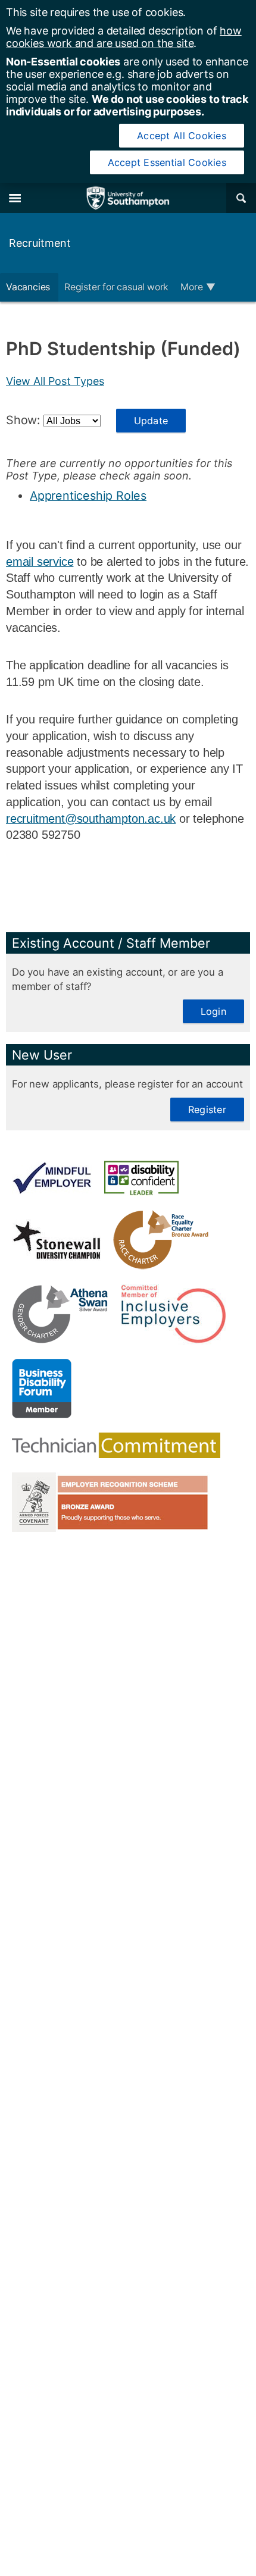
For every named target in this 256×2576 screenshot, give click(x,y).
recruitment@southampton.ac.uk (91, 819)
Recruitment (40, 243)
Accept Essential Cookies (167, 162)
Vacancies (29, 287)
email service (40, 562)
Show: (25, 420)
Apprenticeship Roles (88, 496)
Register (207, 1110)
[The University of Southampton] (128, 198)
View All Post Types (55, 381)
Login (213, 1011)
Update (151, 421)
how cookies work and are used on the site (124, 37)
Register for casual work (116, 287)
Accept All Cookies (182, 136)
